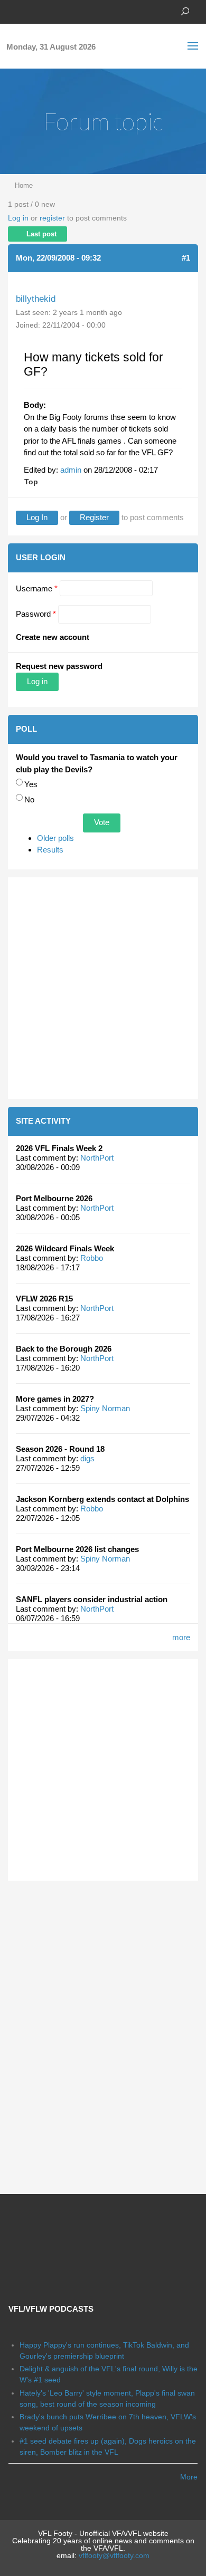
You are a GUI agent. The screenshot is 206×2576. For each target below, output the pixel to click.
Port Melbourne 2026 (54, 1198)
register (52, 218)
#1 (186, 258)
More (189, 2477)
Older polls (55, 838)
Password (36, 614)
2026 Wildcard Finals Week (65, 1248)
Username (37, 588)
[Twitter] (29, 11)
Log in (18, 218)
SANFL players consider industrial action (92, 1599)
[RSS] (77, 11)
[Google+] (45, 11)
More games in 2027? (55, 1399)
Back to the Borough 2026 (64, 1349)
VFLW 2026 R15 (44, 1299)
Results (50, 850)
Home (24, 185)
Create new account (53, 637)
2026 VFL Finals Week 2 (59, 1148)
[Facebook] (13, 11)
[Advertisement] (103, 988)
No (29, 799)
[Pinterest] (61, 11)
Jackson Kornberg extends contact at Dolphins (102, 1499)
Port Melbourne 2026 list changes (77, 1549)
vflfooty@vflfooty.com (114, 2555)
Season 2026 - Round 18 (60, 1449)
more (181, 1637)
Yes (31, 784)
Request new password (59, 666)
